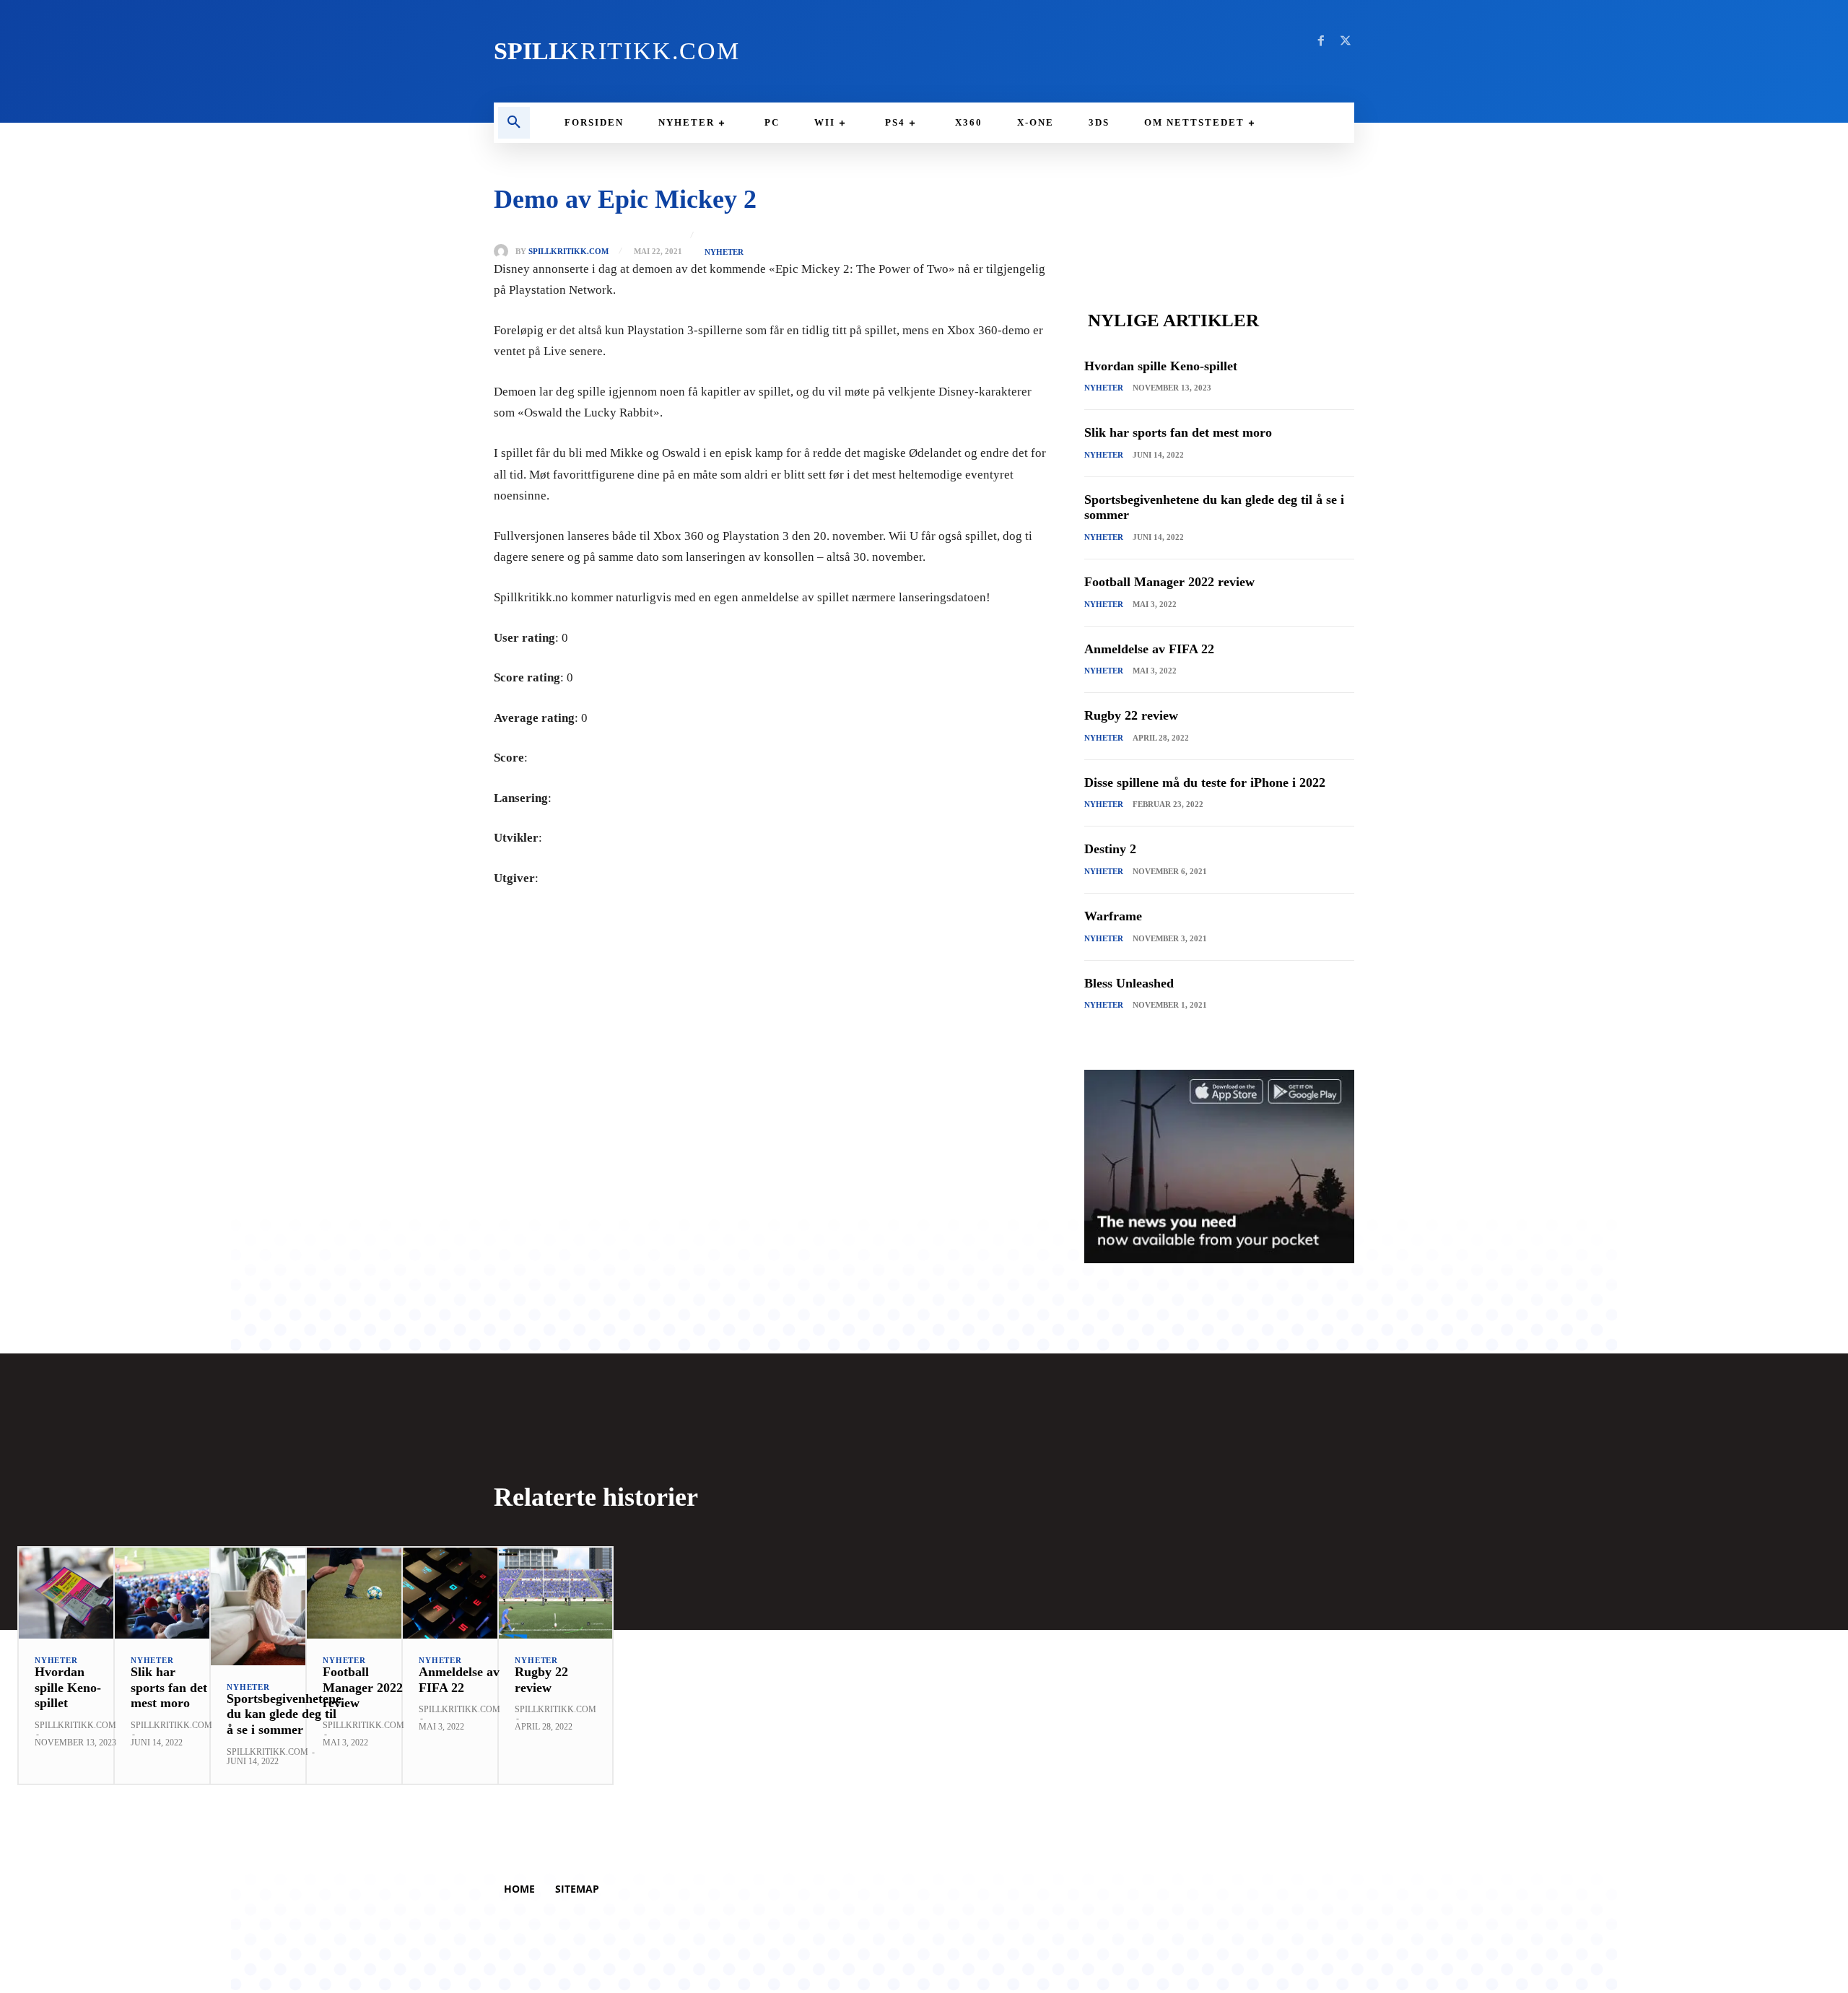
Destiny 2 (1110, 849)
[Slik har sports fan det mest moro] (171, 1593)
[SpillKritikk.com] (505, 251)
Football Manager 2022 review (1169, 582)
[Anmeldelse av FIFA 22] (459, 1593)
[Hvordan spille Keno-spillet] (75, 1593)
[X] (1346, 41)
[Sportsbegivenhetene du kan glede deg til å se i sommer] (284, 1606)
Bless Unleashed (1129, 983)
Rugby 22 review (1131, 715)
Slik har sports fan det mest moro (1178, 432)
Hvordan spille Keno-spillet (1161, 366)
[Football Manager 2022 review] (363, 1593)
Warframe (1113, 916)
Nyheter (724, 252)
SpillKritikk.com (568, 252)
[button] (514, 123)
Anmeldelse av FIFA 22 (1149, 649)
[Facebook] (1321, 41)
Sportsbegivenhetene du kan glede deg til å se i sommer (284, 1714)
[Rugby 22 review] (555, 1593)
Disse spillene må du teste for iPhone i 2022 (1205, 782)
